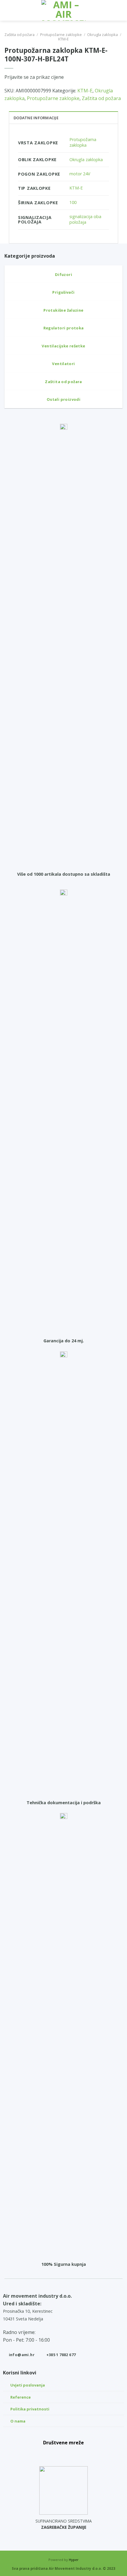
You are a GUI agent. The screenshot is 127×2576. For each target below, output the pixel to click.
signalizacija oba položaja (85, 219)
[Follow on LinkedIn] (77, 2453)
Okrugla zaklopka (102, 35)
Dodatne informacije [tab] (36, 118)
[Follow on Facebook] (51, 2453)
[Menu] (8, 10)
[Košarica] (120, 10)
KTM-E (63, 39)
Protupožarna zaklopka (83, 142)
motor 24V (80, 174)
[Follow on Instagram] (63, 2453)
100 (73, 202)
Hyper (74, 2560)
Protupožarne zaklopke (61, 35)
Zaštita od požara (19, 35)
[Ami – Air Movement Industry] (63, 10)
